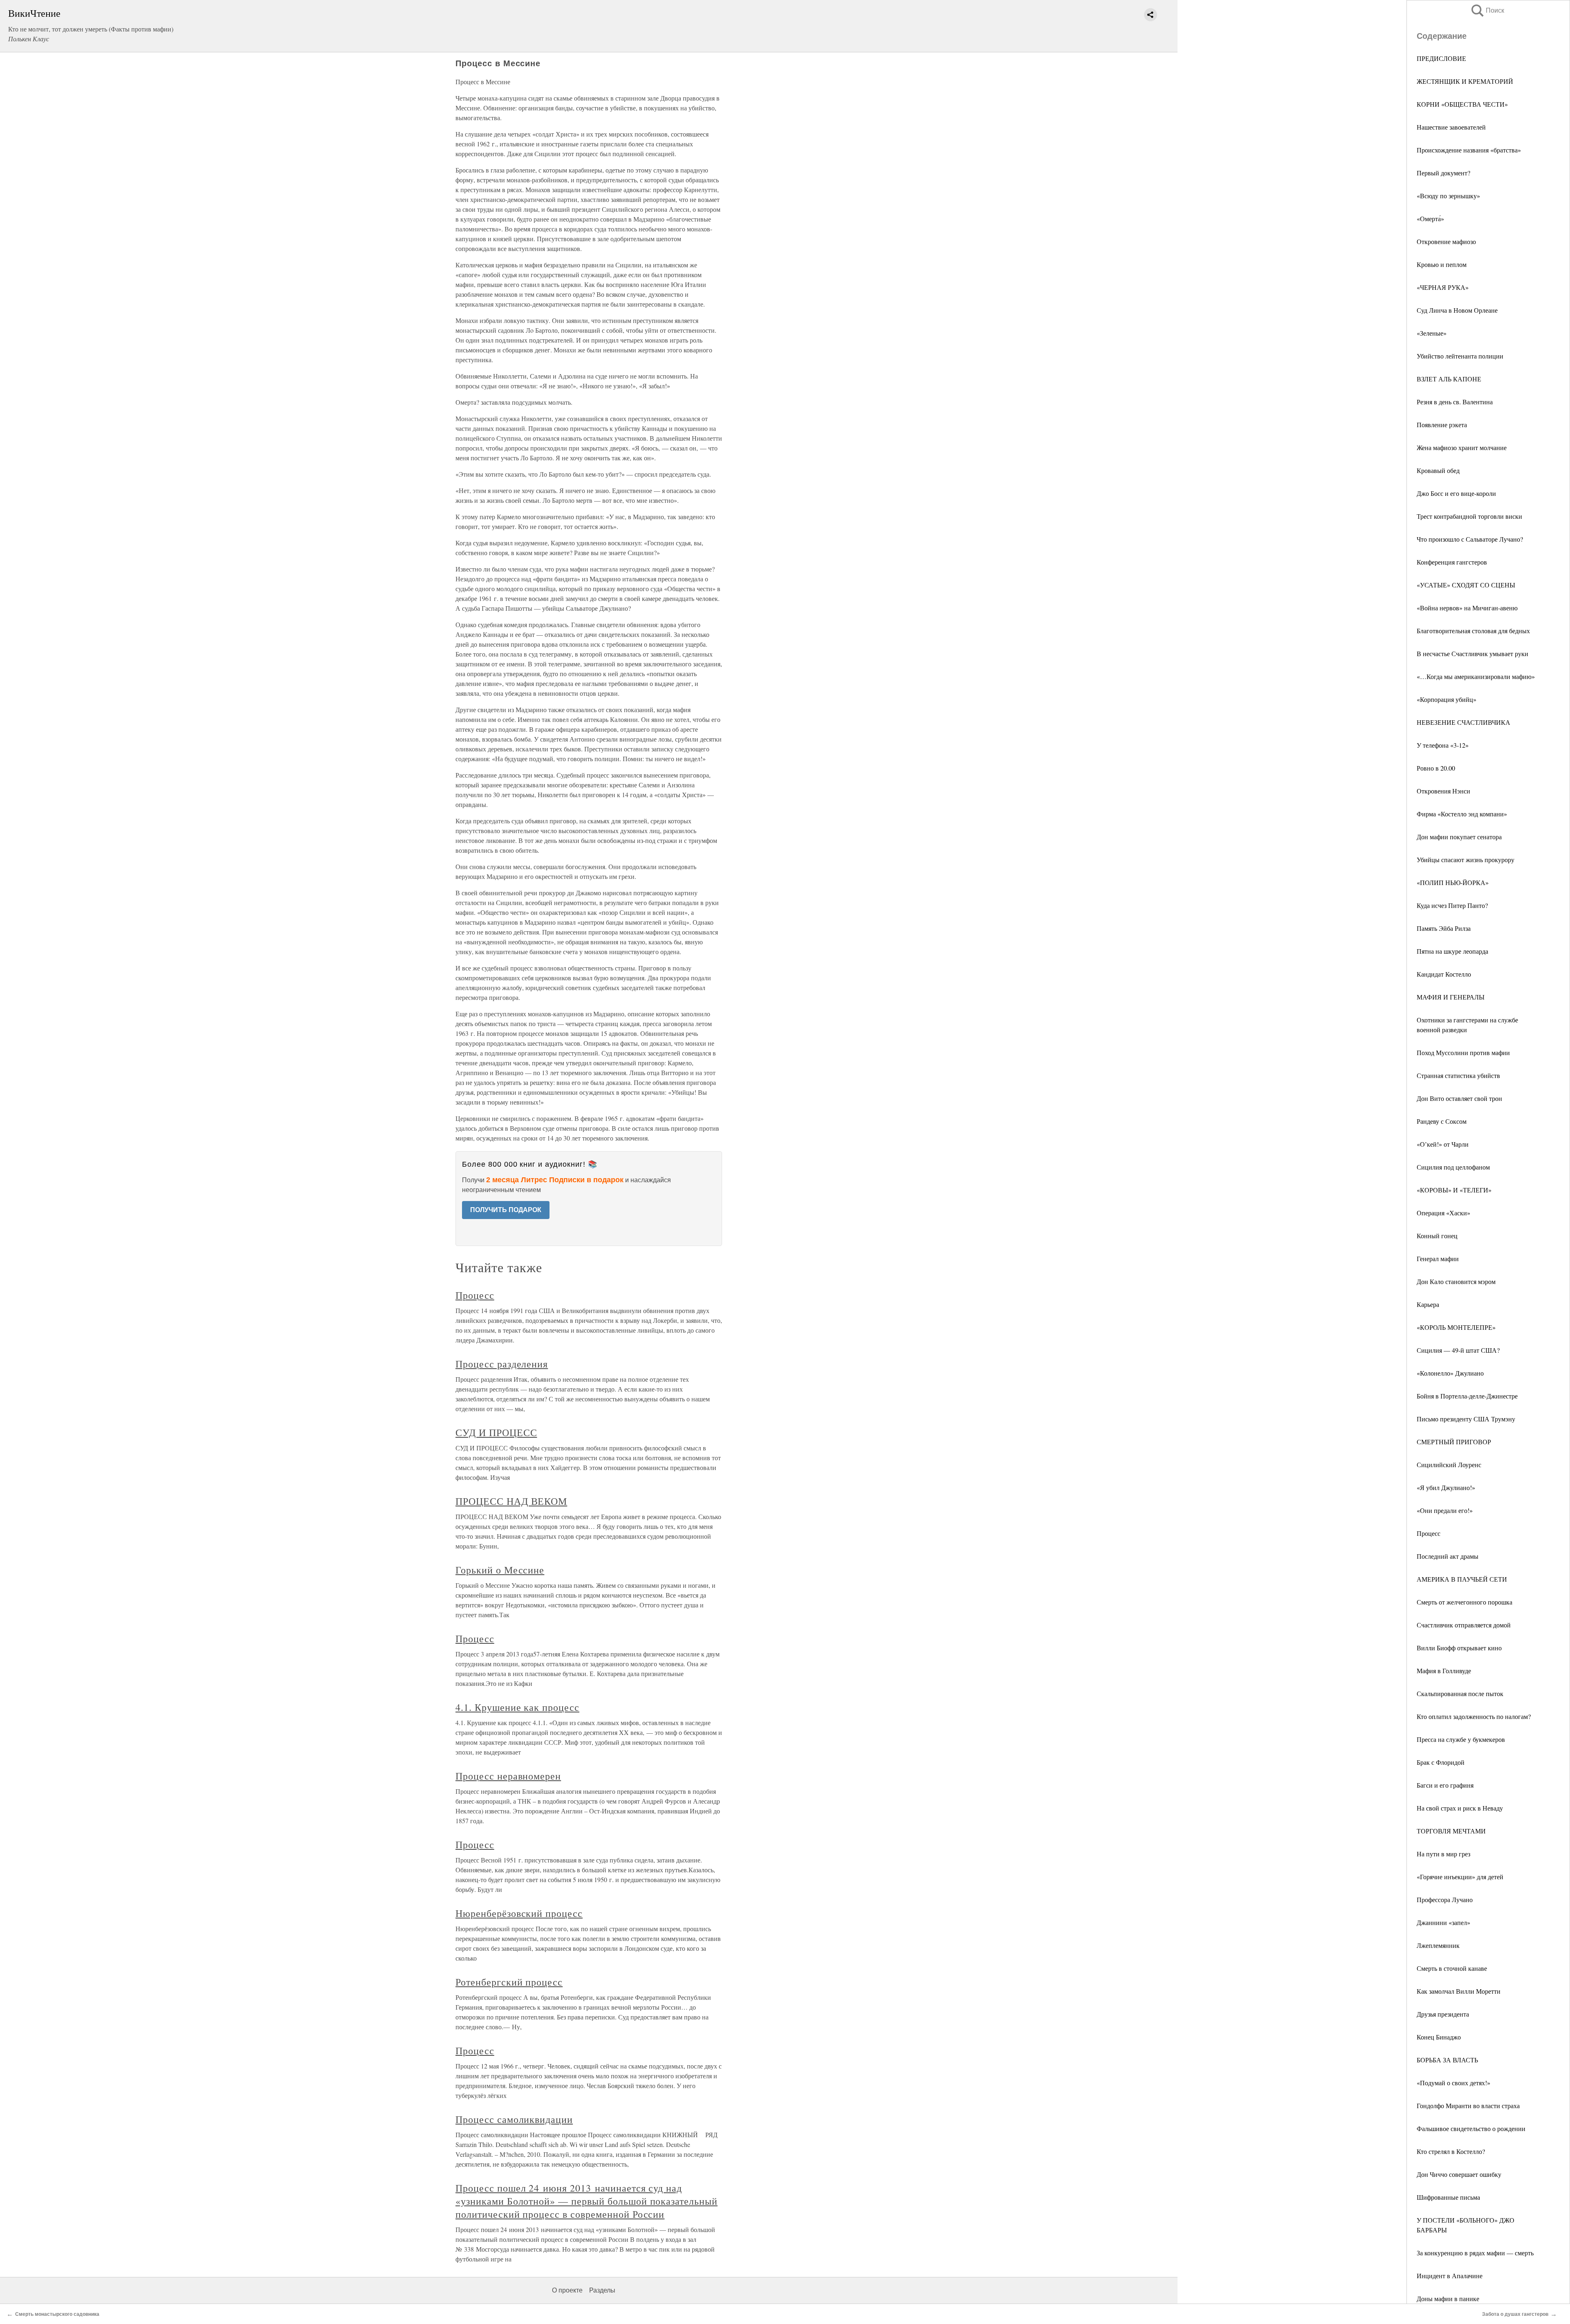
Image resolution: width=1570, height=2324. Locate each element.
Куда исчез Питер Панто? (1452, 905)
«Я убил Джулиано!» (1446, 1487)
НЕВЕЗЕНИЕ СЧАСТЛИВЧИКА (1463, 722)
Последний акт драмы (1448, 1556)
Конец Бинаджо (1439, 2037)
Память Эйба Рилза (1444, 928)
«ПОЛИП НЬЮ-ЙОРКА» (1453, 882)
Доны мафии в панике (1448, 2298)
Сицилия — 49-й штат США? (1458, 1350)
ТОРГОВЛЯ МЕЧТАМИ (1451, 1831)
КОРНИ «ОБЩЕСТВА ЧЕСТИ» (1462, 104)
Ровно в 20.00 (1436, 768)
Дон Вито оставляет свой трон (1459, 1098)
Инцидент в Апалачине (1450, 2276)
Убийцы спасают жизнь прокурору (1466, 859)
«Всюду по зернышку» (1448, 196)
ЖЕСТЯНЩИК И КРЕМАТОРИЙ (1465, 81)
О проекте (567, 2290)
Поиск (1487, 10)
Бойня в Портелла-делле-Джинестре (1467, 1396)
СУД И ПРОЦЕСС (496, 1432)
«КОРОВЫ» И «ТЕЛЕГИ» (1454, 1190)
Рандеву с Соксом (1442, 1121)
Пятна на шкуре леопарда (1452, 951)
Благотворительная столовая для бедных (1473, 631)
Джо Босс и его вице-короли (1456, 493)
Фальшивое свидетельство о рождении (1471, 2128)
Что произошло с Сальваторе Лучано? (1470, 539)
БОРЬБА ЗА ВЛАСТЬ (1447, 2060)
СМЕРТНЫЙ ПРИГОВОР (1454, 1442)
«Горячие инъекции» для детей (1460, 1877)
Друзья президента (1443, 2014)
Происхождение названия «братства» (1469, 150)
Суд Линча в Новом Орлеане (1457, 310)
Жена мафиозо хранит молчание (1462, 447)
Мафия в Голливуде (1444, 1671)
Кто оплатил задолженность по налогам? (1474, 1716)
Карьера (1428, 1304)
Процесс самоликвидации (514, 2119)
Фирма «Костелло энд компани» (1462, 814)
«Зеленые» (1432, 333)
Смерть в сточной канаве (1452, 1968)
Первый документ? (1443, 173)
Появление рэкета (1442, 425)
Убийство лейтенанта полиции (1460, 356)
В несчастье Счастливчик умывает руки (1472, 653)
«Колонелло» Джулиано (1450, 1373)
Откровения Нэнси (1443, 791)
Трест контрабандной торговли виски (1469, 516)
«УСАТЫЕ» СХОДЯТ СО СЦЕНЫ (1466, 585)
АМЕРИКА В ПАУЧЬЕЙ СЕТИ (1462, 1579)
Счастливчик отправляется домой (1464, 1625)
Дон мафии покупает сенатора (1459, 837)
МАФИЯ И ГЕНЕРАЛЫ (1451, 997)
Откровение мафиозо (1446, 241)
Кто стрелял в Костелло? (1451, 2151)
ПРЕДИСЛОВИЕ (1441, 58)
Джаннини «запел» (1443, 1922)
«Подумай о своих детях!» (1453, 2083)
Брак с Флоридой (1441, 1762)
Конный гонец (1437, 1236)
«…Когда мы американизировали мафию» (1476, 676)
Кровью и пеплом (1442, 264)
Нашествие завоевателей (1451, 127)
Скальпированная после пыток (1460, 1693)
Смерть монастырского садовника (57, 2314)
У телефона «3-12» (1443, 745)
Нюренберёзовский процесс (519, 1913)
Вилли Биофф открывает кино (1459, 1648)
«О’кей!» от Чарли (1443, 1144)
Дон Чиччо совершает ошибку (1459, 2174)
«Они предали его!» (1445, 1510)
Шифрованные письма (1448, 2197)
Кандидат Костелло (1444, 974)
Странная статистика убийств (1458, 1075)
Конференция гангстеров (1452, 562)
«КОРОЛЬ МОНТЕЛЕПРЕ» (1456, 1327)
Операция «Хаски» (1443, 1213)
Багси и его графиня (1445, 1785)
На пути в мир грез (1443, 1854)
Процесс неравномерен (508, 1776)
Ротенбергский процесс (509, 1982)
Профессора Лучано (1445, 1899)
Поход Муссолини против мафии (1463, 1052)
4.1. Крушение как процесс (517, 1707)
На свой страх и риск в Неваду (1460, 1808)
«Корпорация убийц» (1447, 699)
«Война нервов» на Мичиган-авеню (1467, 608)
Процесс (1429, 1533)
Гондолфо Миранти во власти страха (1468, 2105)
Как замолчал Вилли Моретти (1459, 1991)
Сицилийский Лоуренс (1449, 1465)
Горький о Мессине (500, 1570)
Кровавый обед (1438, 470)
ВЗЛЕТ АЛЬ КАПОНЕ (1449, 379)
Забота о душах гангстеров (1515, 2314)
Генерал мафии (1438, 1258)
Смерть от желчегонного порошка (1465, 1602)
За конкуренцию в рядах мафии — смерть (1475, 2253)
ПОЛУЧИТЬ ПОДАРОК (506, 1210)
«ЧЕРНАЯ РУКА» (1443, 287)
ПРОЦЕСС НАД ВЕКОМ (511, 1501)
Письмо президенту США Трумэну (1466, 1419)
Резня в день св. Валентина (1455, 402)
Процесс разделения (502, 1364)
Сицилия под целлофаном (1453, 1167)
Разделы (602, 2290)
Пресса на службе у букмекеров (1461, 1739)
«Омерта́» (1430, 219)
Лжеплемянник (1438, 1945)
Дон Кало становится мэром (1456, 1281)
